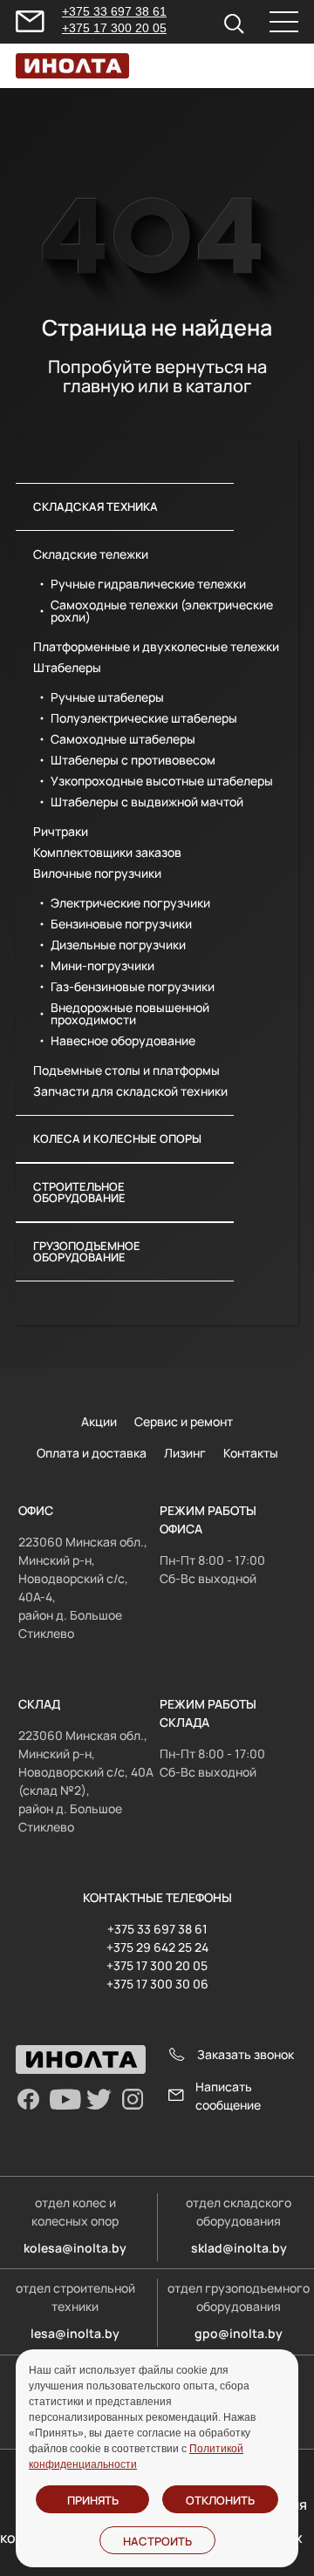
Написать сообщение (228, 2096)
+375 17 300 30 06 (157, 1984)
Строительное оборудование (79, 1192)
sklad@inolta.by (239, 2248)
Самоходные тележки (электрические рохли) (162, 611)
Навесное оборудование (123, 1041)
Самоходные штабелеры (123, 739)
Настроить (157, 2541)
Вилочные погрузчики (97, 873)
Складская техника (96, 506)
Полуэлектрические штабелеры (144, 718)
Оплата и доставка (92, 1453)
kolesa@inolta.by (75, 2248)
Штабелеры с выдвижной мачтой (147, 802)
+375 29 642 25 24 (157, 1947)
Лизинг (185, 1453)
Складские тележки (91, 554)
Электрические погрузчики (130, 903)
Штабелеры (67, 668)
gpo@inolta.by (239, 2333)
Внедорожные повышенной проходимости (130, 1014)
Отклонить (220, 2500)
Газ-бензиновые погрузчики (133, 987)
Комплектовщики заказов (107, 853)
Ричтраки (61, 832)
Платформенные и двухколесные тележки (156, 647)
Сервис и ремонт (184, 1421)
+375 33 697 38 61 (114, 11)
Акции (99, 1421)
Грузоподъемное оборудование (87, 1251)
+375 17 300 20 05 (114, 28)
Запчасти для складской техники (130, 1091)
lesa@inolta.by (75, 2333)
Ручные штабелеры (107, 697)
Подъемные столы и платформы (126, 1071)
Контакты (251, 1453)
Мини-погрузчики (102, 966)
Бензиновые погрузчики (121, 924)
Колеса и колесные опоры (117, 1138)
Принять (93, 2500)
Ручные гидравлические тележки (148, 584)
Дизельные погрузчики (118, 945)
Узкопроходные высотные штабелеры (162, 781)
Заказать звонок (246, 2054)
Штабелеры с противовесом (133, 760)
